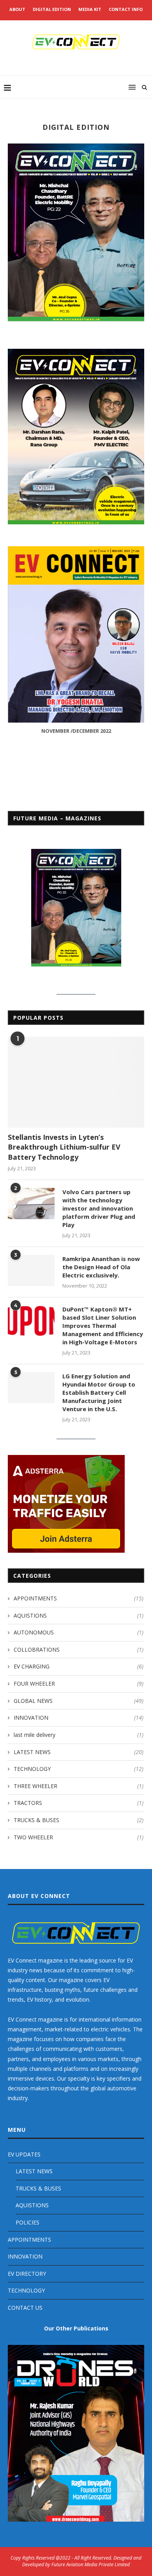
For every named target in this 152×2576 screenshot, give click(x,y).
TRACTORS (79, 1803)
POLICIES (27, 2222)
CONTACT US (25, 2308)
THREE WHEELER (79, 1786)
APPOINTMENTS (79, 1598)
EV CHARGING (79, 1666)
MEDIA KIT (90, 9)
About (17, 9)
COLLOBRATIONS (79, 1649)
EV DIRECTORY (27, 2274)
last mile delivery (79, 1735)
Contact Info (126, 9)
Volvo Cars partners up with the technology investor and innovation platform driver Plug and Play (99, 1208)
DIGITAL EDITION (52, 9)
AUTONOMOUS (79, 1632)
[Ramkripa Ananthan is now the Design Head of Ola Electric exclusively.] (31, 1270)
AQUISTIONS (79, 1615)
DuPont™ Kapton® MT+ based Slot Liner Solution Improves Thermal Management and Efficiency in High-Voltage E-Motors (103, 1326)
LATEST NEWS (79, 1752)
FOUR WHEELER (79, 1684)
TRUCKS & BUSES (79, 1820)
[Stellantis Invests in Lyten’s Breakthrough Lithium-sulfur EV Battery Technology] (76, 1082)
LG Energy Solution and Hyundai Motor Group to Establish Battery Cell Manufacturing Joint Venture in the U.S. (99, 1392)
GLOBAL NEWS (79, 1701)
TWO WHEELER (79, 1837)
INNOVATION (79, 1718)
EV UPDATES (24, 2154)
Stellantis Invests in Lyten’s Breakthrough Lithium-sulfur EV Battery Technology (64, 1147)
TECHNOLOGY (79, 1769)
